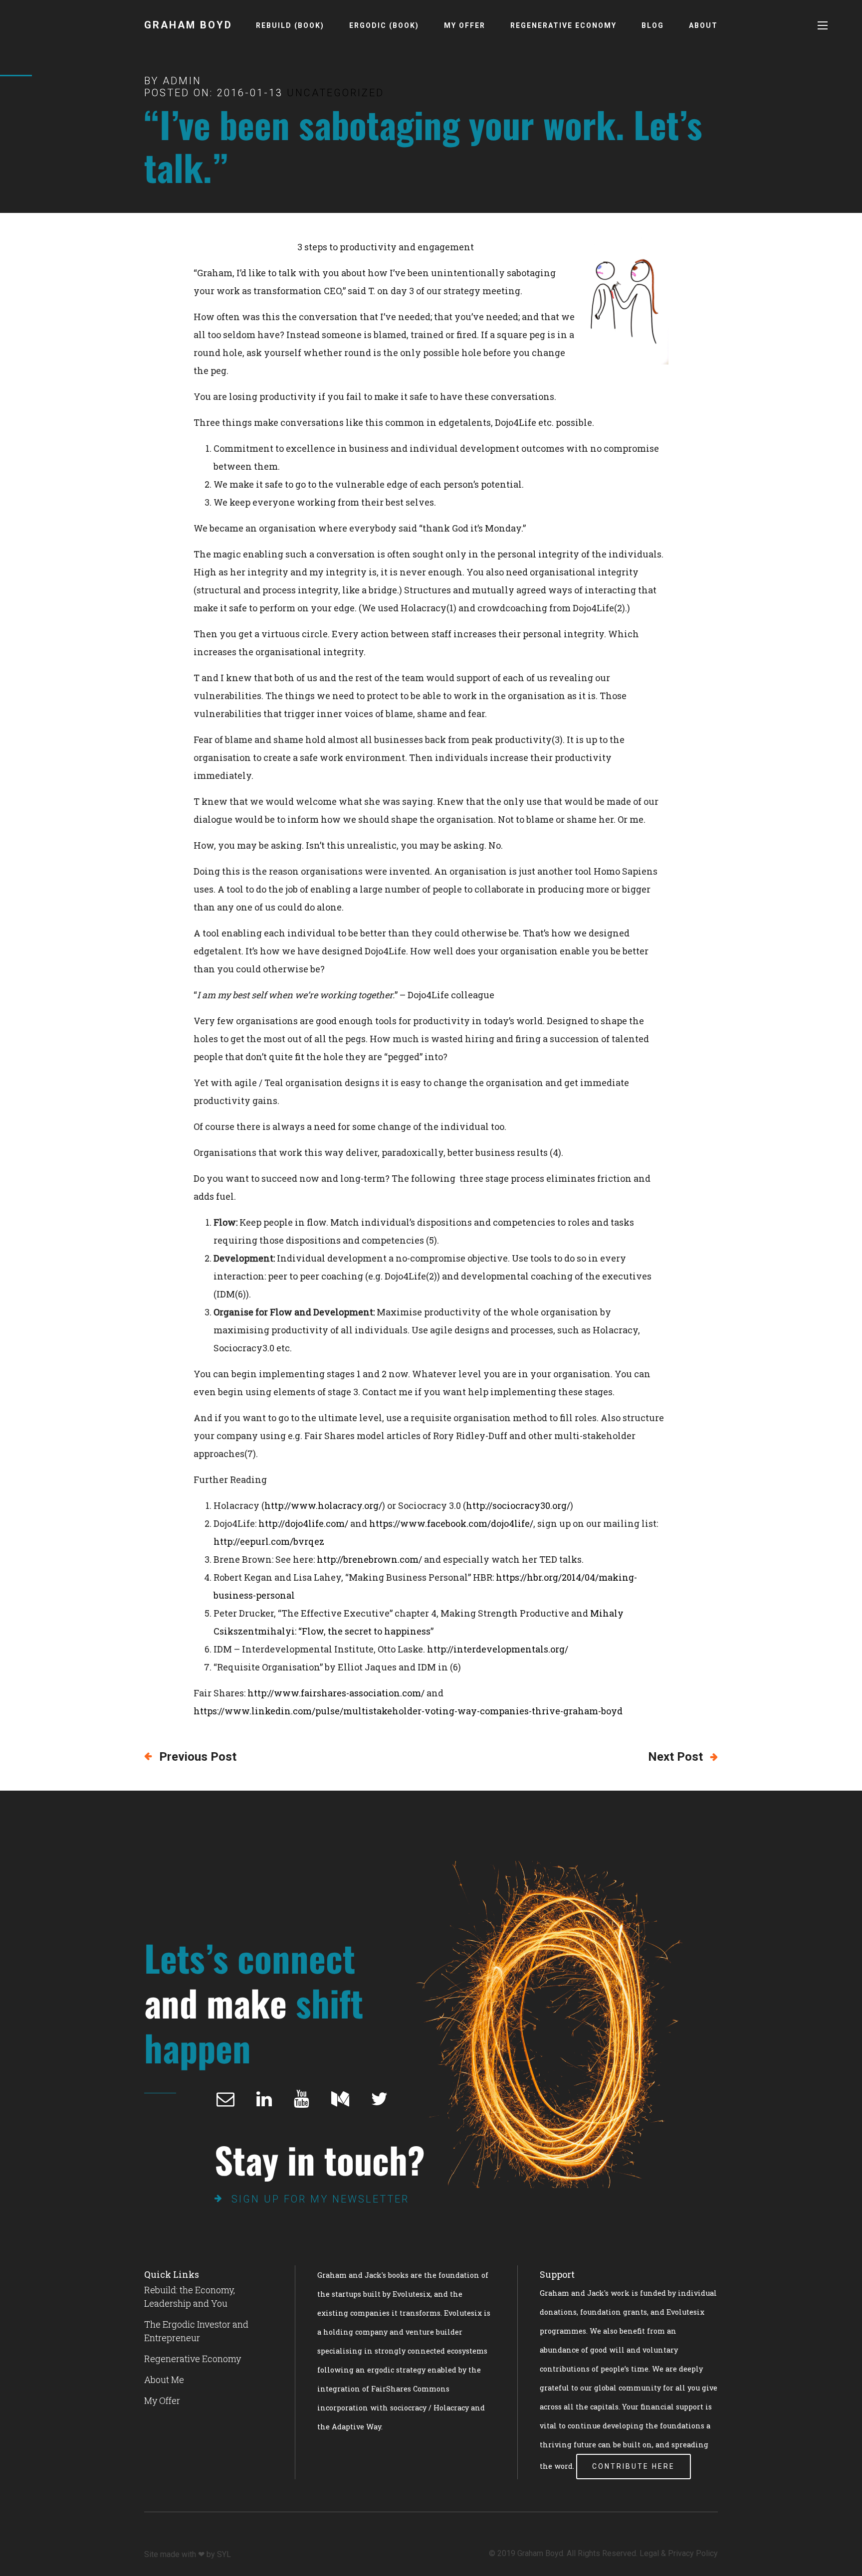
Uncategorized (335, 93)
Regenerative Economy (563, 25)
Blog (653, 25)
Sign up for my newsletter (320, 2199)
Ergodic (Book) (384, 25)
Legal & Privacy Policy (679, 2553)
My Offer (465, 25)
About (703, 25)
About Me (164, 2380)
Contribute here (634, 2466)
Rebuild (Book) (290, 25)
